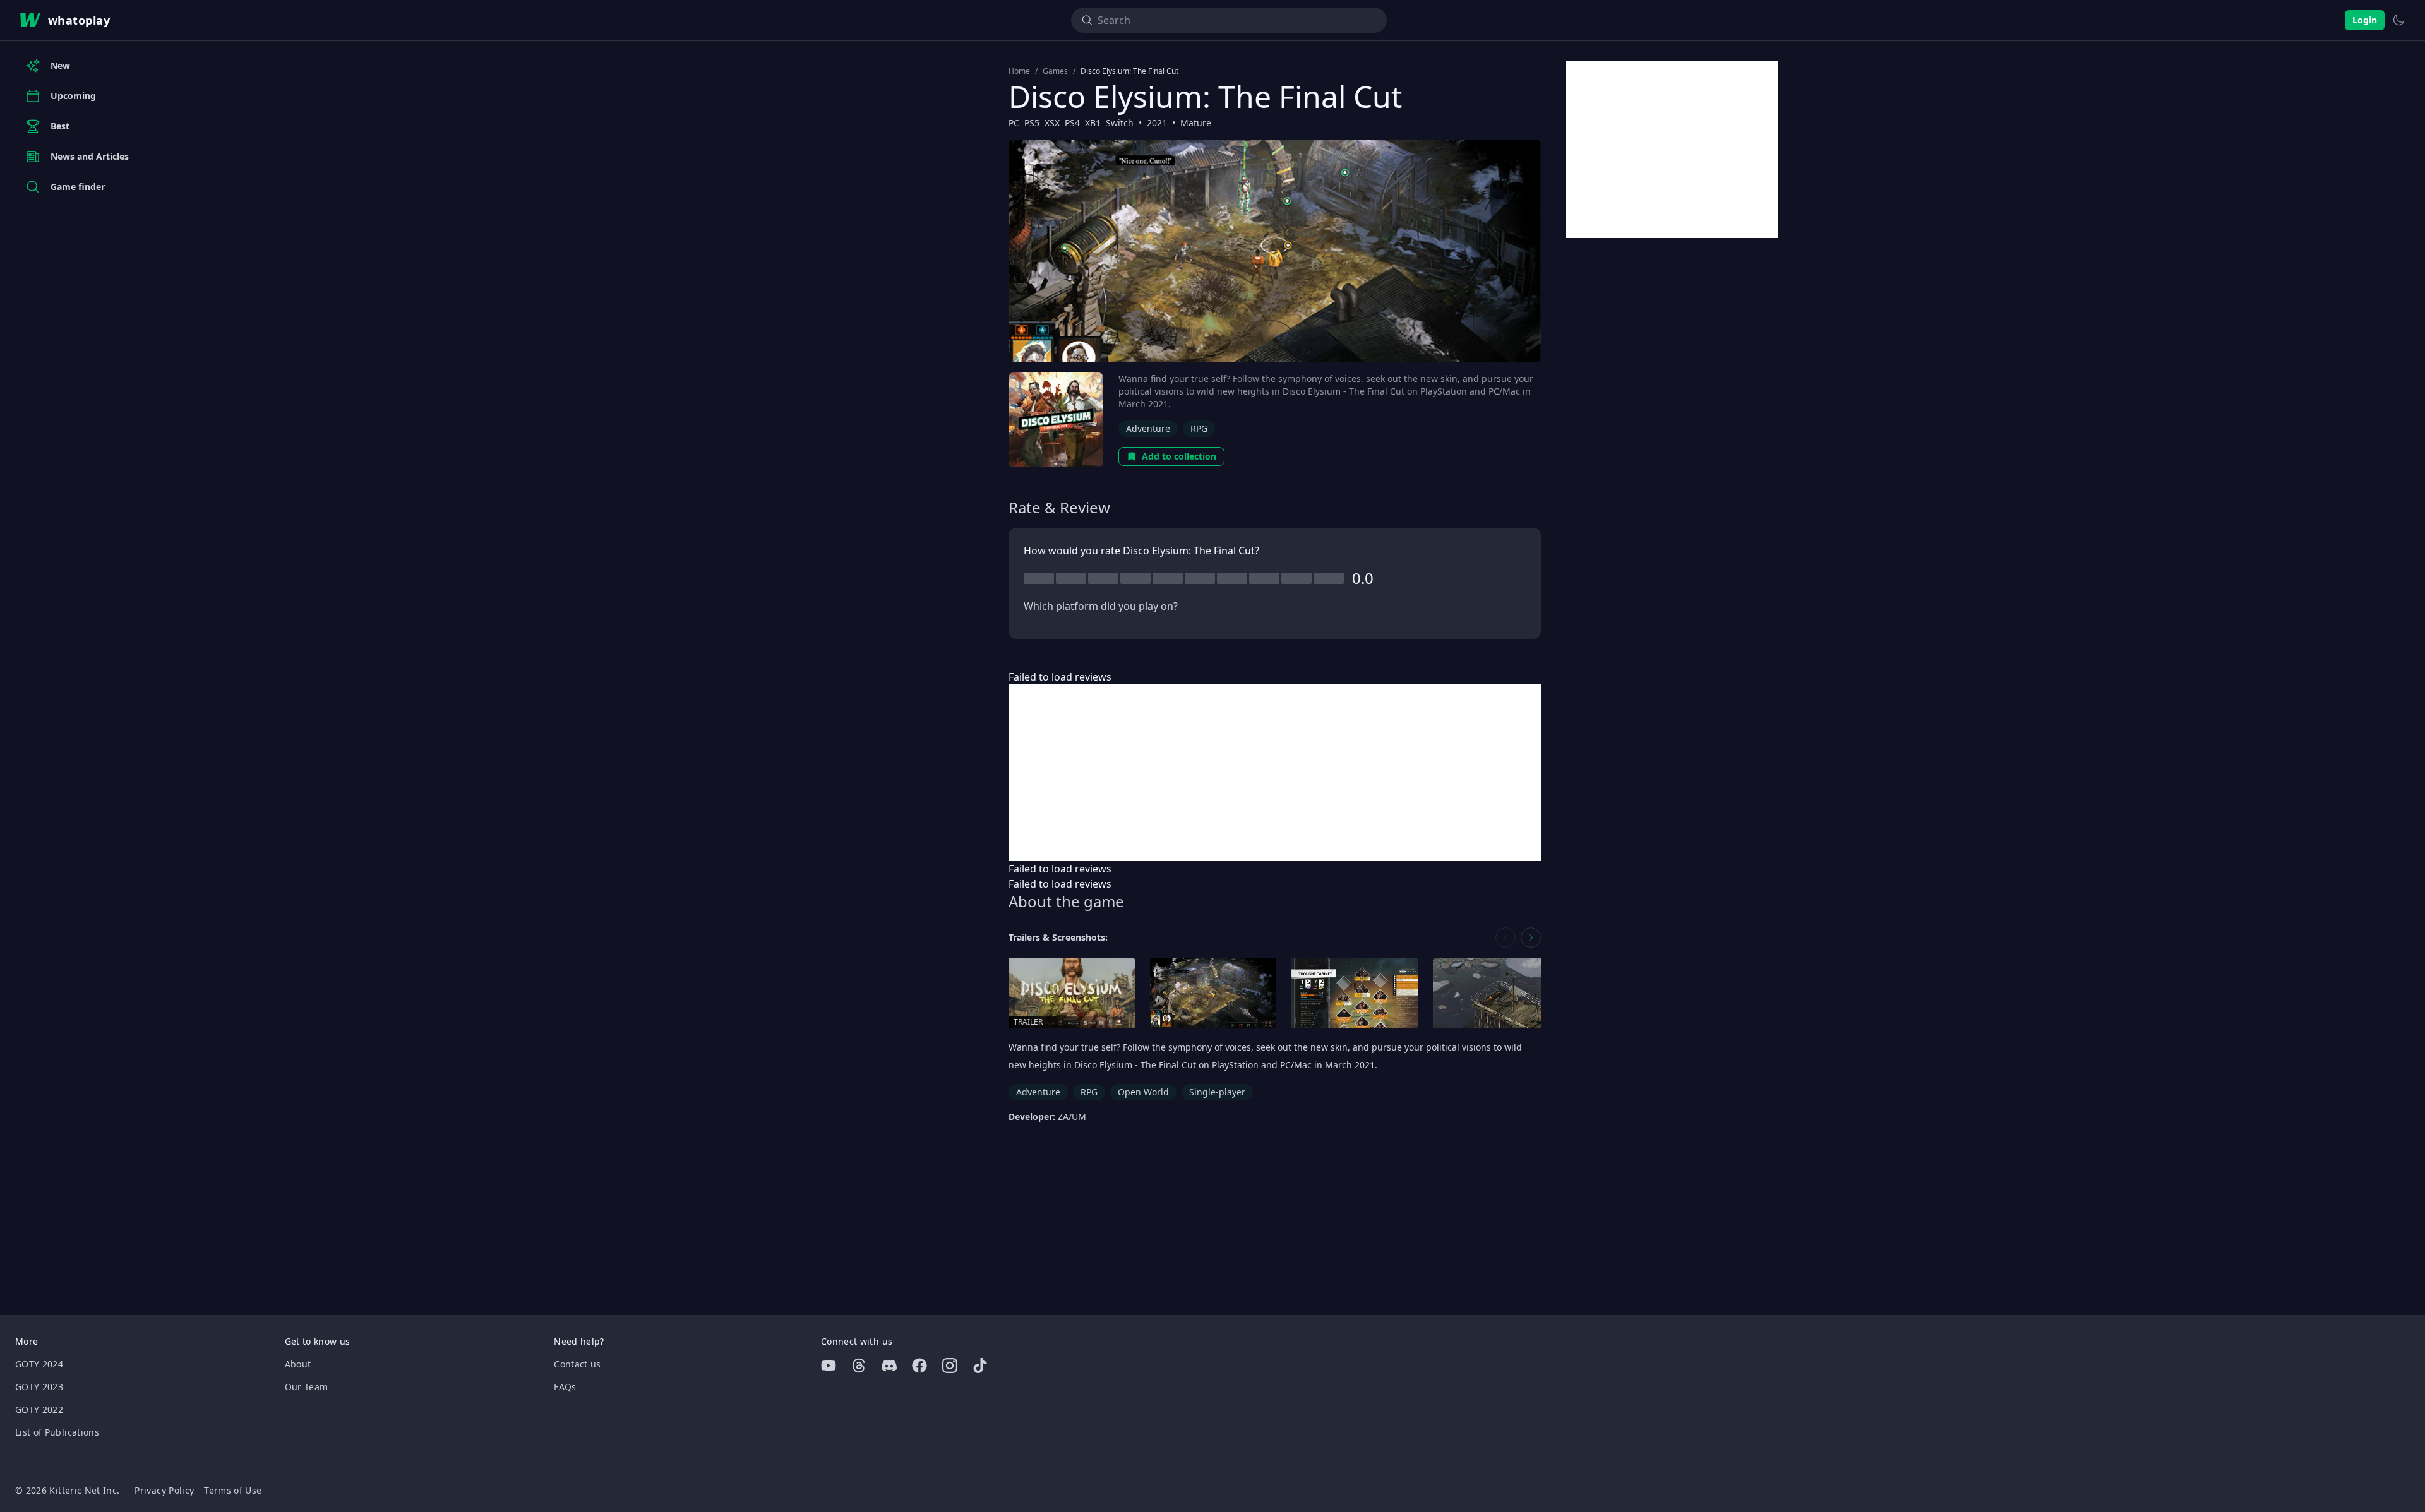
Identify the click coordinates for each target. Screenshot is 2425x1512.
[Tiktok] (980, 1366)
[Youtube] (829, 1366)
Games (1055, 71)
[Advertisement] (1275, 773)
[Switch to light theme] (2398, 20)
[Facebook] (919, 1366)
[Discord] (889, 1366)
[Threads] (859, 1366)
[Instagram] (950, 1366)
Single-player (1217, 1092)
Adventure (1148, 428)
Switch (1120, 123)
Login (2365, 20)
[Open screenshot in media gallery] (1213, 993)
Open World (1143, 1092)
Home (1019, 71)
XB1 (1093, 123)
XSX (1052, 123)
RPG (1199, 428)
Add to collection (1179, 456)
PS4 (1072, 123)
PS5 (1032, 123)
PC (1014, 123)
